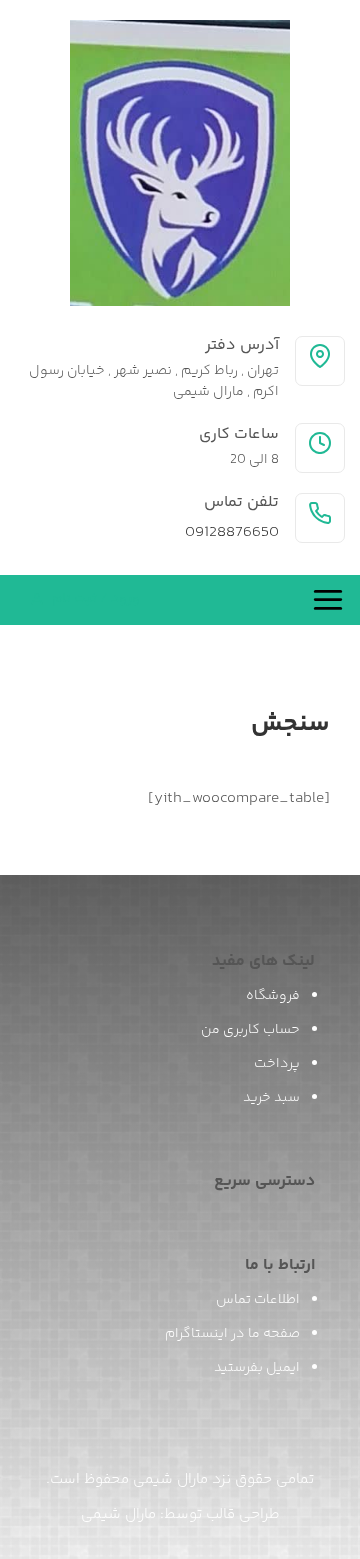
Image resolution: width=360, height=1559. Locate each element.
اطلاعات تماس (258, 1300)
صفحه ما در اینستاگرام (232, 1334)
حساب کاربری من (250, 1030)
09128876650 (232, 533)
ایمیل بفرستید (257, 1368)
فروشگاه (273, 996)
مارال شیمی (118, 1514)
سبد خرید (271, 1098)
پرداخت (277, 1064)
